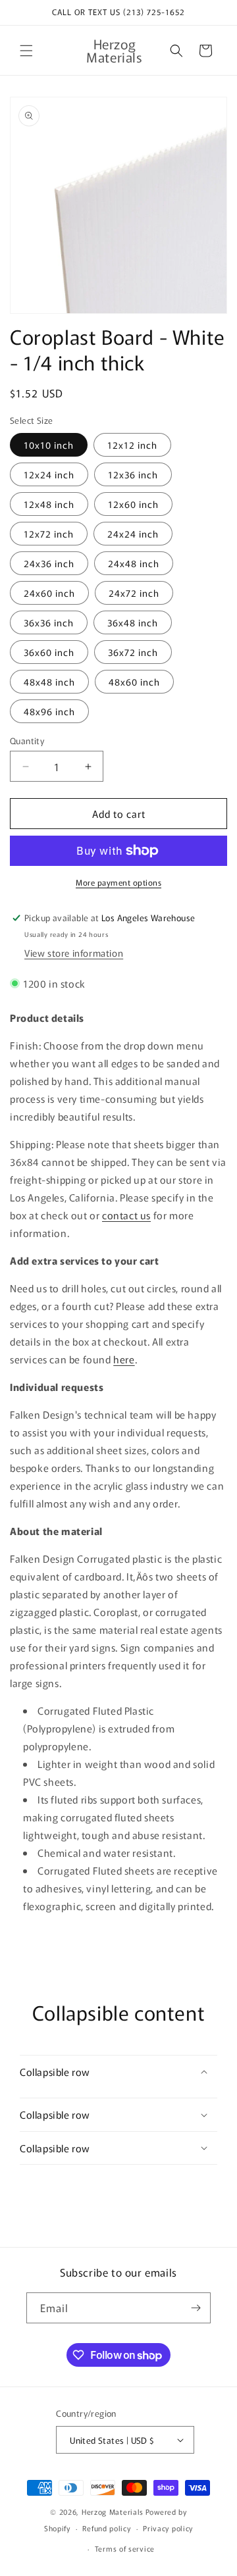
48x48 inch (49, 682)
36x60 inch (49, 652)
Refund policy (106, 2528)
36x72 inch (133, 652)
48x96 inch (49, 711)
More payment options (118, 882)
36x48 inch (133, 622)
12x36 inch (133, 474)
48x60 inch (134, 682)
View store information (74, 953)
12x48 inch (49, 504)
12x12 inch (132, 445)
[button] (26, 51)
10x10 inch (49, 445)
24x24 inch (133, 534)
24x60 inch (49, 593)
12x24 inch (49, 474)
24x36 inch (49, 563)
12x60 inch (133, 504)
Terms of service (125, 2548)
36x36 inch (49, 622)
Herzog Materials (113, 2512)
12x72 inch (49, 534)
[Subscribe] (196, 2308)
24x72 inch (134, 593)
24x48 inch (134, 563)
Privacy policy (168, 2528)
